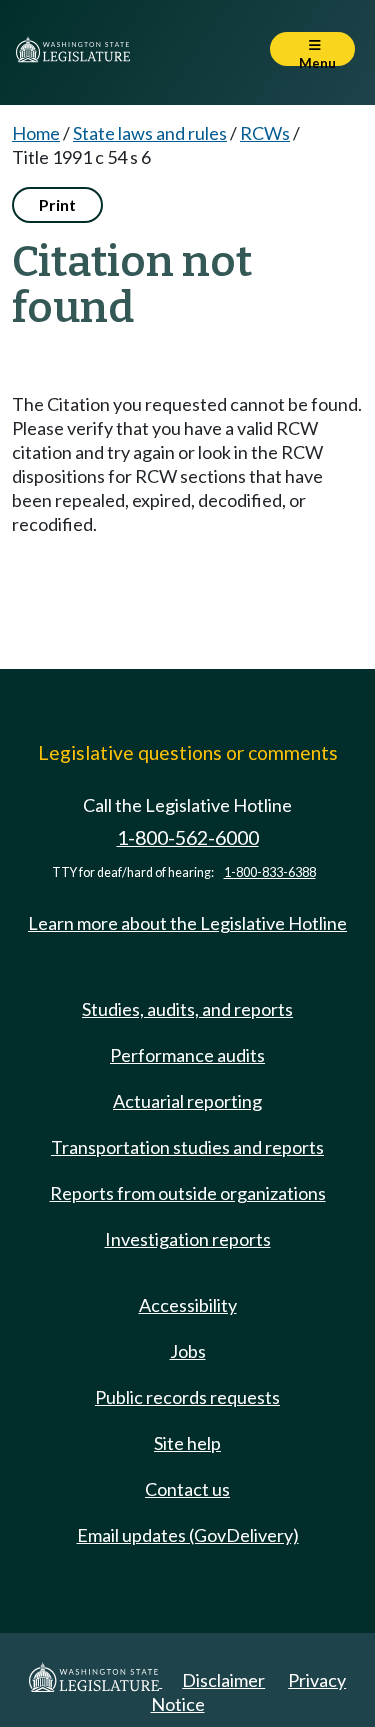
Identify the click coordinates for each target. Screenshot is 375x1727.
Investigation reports (188, 1239)
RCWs (265, 133)
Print (57, 204)
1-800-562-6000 (188, 837)
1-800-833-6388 (270, 872)
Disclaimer (223, 1680)
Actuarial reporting (187, 1101)
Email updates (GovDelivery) (188, 1535)
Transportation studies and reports (187, 1147)
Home (36, 133)
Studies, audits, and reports (187, 1009)
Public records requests (187, 1397)
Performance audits (187, 1055)
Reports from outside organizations (188, 1193)
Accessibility (188, 1305)
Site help (187, 1443)
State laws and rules (150, 133)
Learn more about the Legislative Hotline (187, 923)
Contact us (187, 1489)
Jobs (188, 1351)
